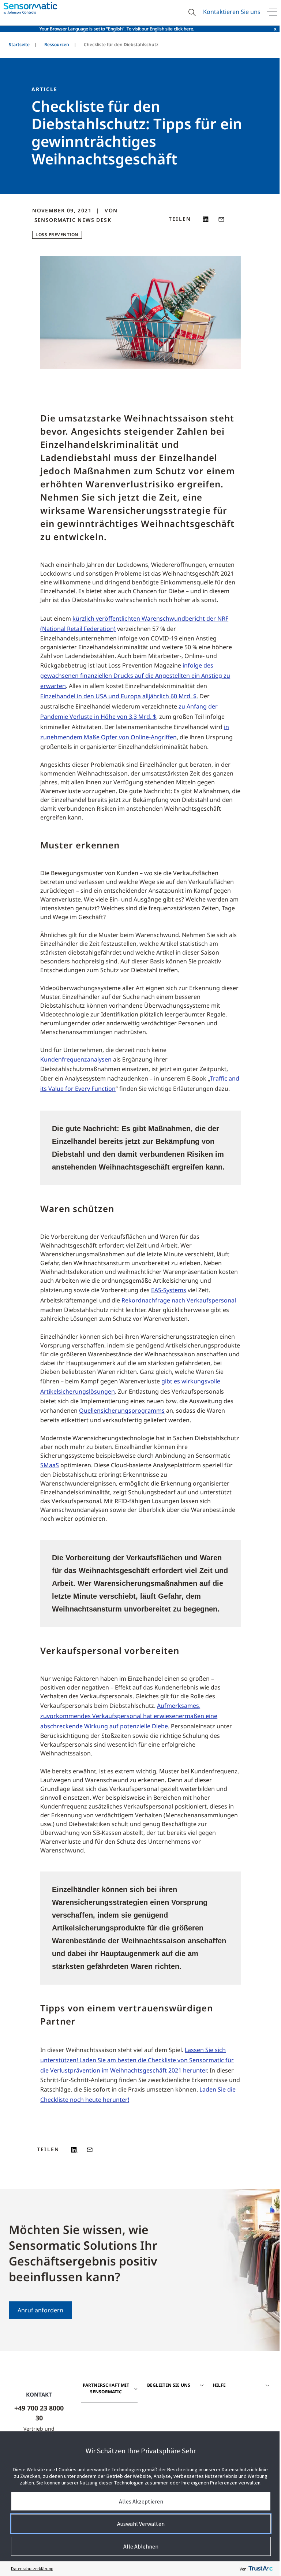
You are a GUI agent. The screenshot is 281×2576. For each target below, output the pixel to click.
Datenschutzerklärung (32, 2568)
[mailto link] (221, 219)
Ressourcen (57, 44)
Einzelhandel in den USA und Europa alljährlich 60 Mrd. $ (118, 696)
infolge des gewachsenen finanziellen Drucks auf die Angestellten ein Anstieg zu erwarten (135, 676)
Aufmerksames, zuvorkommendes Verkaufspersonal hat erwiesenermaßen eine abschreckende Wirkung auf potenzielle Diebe (129, 1716)
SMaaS (50, 1465)
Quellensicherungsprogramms (122, 1410)
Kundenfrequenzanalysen (76, 1059)
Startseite (19, 44)
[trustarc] (261, 2569)
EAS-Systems (169, 1290)
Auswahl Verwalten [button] (141, 2524)
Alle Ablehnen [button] (141, 2546)
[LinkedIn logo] (206, 219)
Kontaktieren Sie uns (232, 12)
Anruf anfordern (40, 2310)
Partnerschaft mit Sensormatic (106, 2388)
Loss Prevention (57, 235)
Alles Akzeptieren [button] (141, 2501)
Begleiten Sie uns (169, 2385)
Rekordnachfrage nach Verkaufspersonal (179, 1300)
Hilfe (219, 2385)
